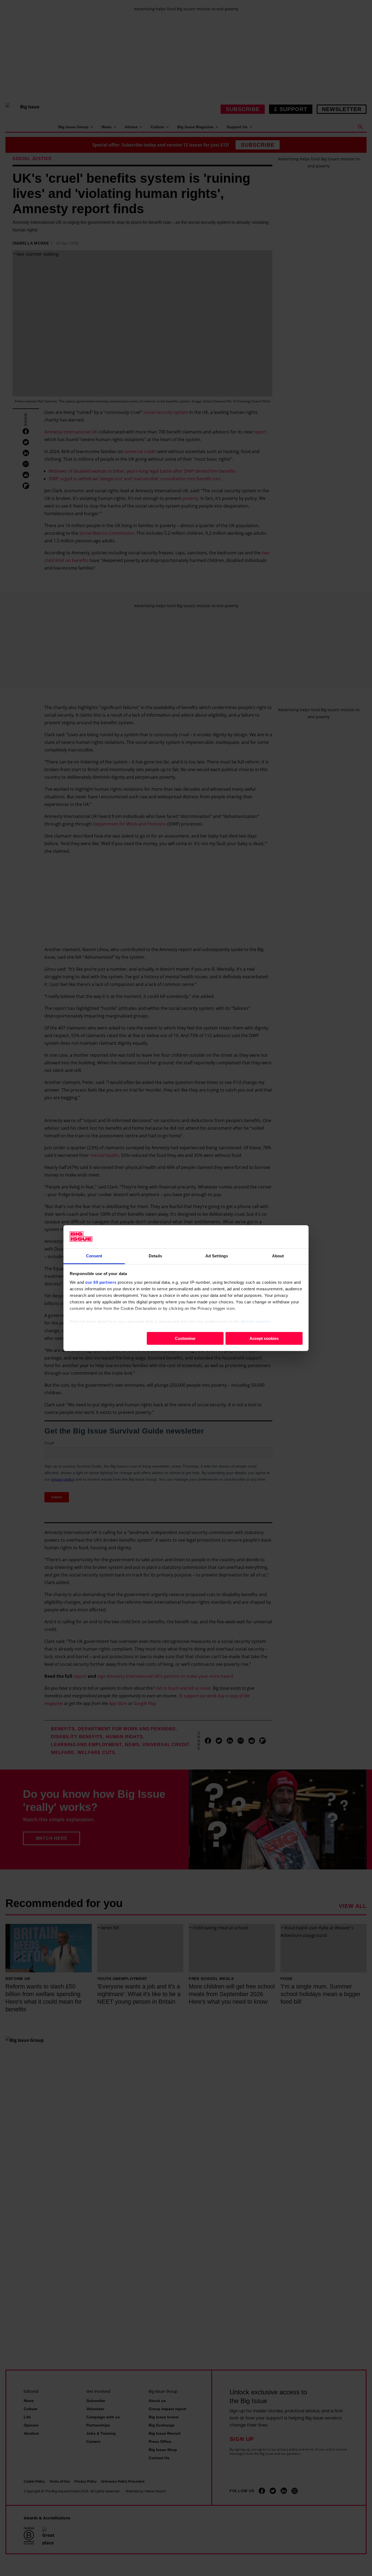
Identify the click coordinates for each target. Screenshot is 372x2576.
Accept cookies (264, 1338)
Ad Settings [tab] (217, 1256)
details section (256, 1321)
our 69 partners (101, 1282)
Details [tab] (155, 1256)
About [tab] (278, 1256)
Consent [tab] (94, 1256)
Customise (185, 1338)
